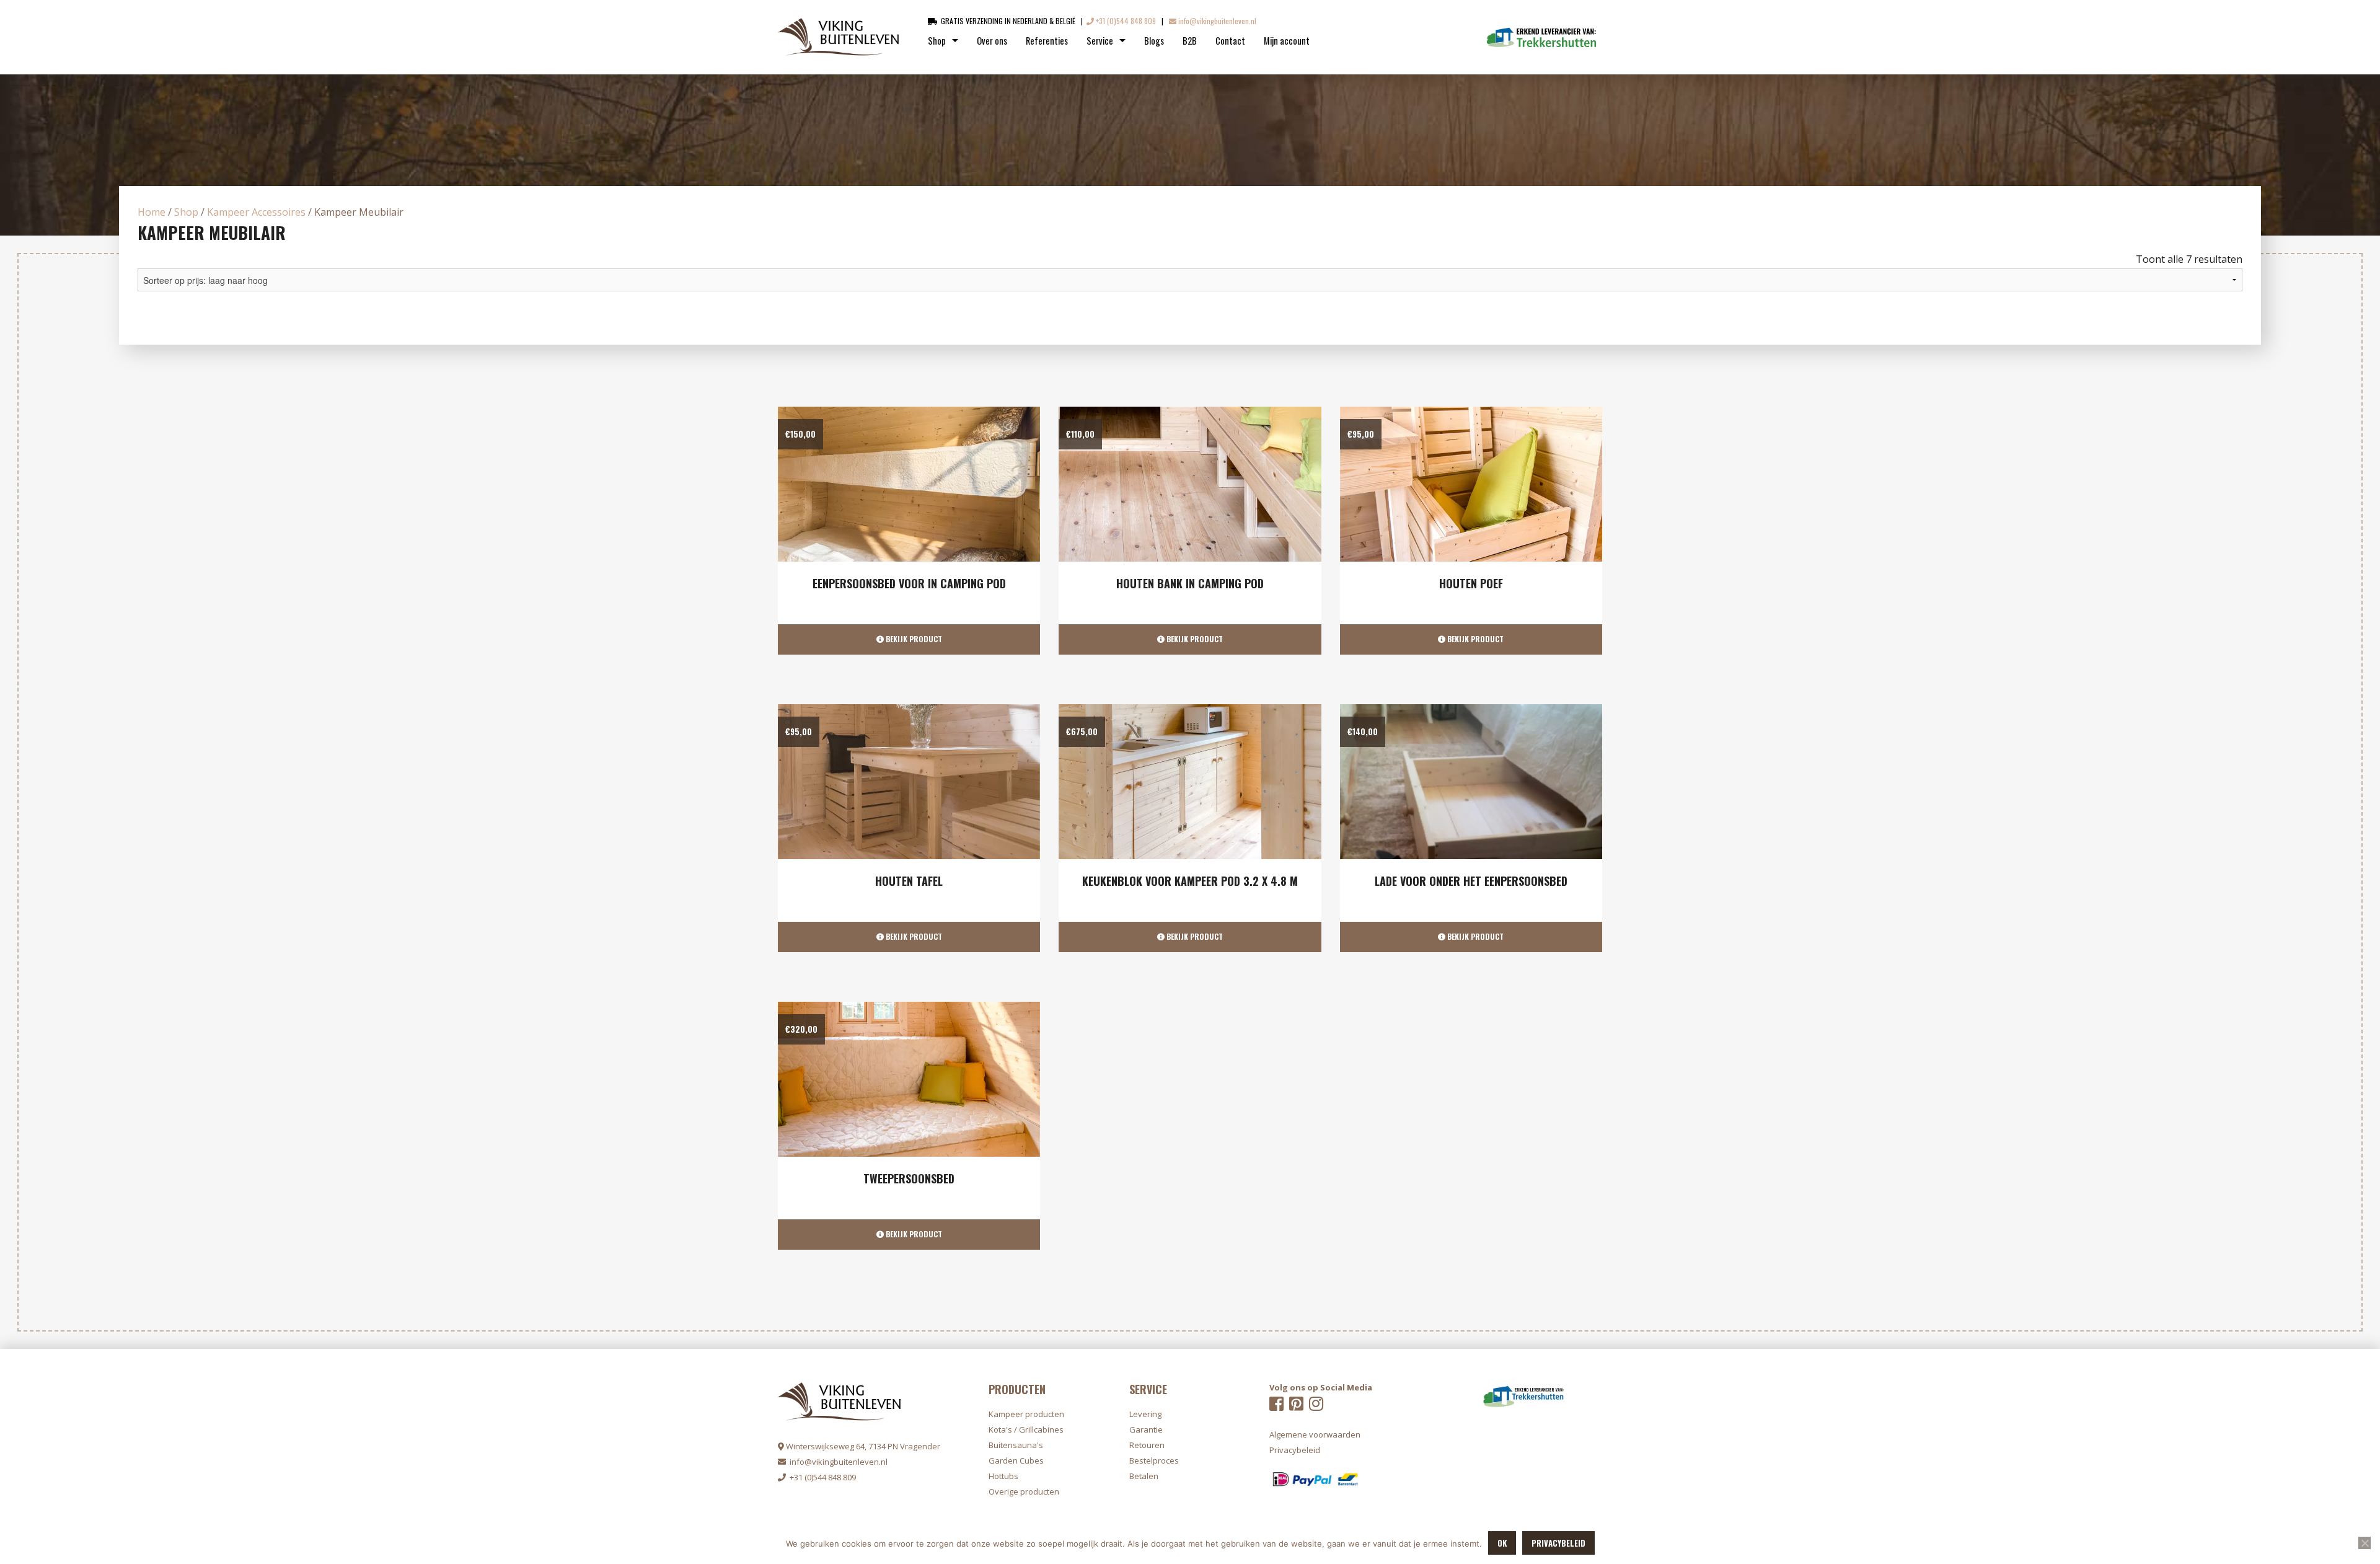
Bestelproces (1154, 1460)
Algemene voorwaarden (1315, 1434)
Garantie (1146, 1429)
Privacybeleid (1558, 1543)
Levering (1145, 1414)
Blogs (1154, 41)
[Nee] (2365, 1543)
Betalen (1144, 1476)
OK (1502, 1543)
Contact (1230, 41)
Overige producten (1024, 1491)
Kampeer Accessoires (256, 212)
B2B (1190, 41)
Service (1100, 41)
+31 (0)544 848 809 (1125, 21)
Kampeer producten (1026, 1414)
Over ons (992, 41)
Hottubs (1003, 1476)
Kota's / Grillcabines (1026, 1429)
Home (152, 212)
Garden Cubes (1016, 1460)
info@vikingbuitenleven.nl (1216, 21)
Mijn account (1287, 41)
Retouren (1147, 1445)
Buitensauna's (1016, 1445)
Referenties (1047, 41)
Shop (937, 41)
